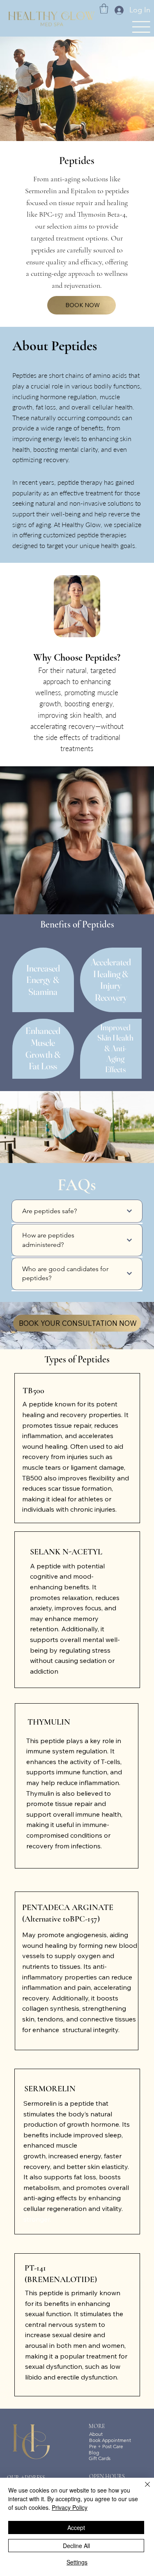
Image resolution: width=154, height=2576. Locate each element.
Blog (94, 2452)
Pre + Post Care (106, 2446)
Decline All (76, 2546)
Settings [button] (77, 2562)
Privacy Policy (70, 2507)
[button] (104, 9)
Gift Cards (100, 2458)
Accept (76, 2527)
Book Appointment (110, 2440)
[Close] (143, 2489)
